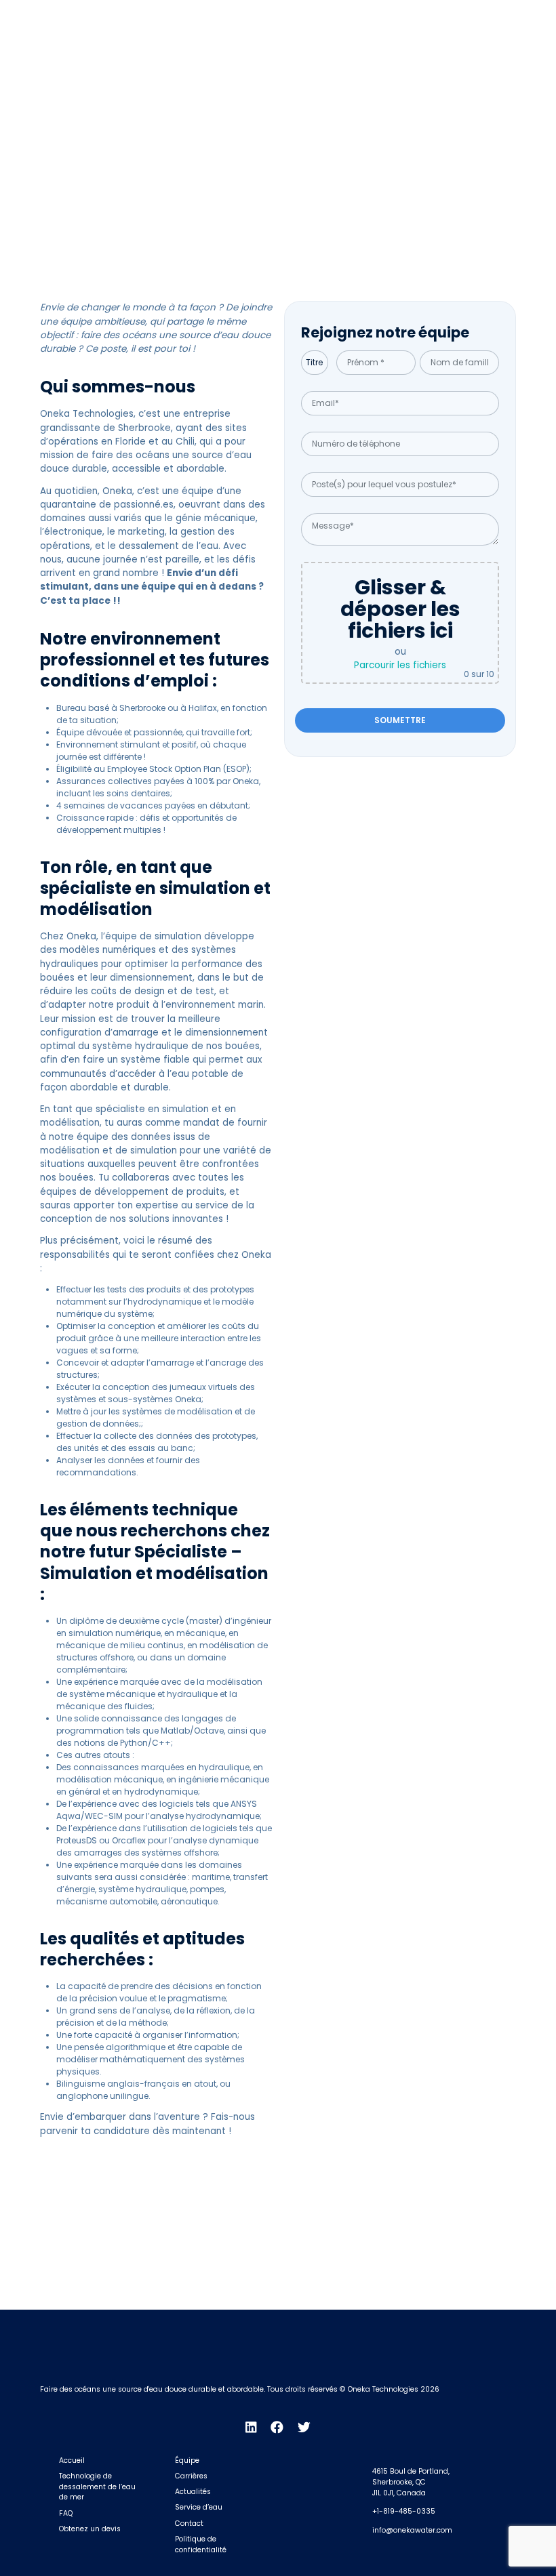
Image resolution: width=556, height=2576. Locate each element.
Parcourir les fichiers (400, 665)
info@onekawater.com (412, 2530)
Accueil (72, 2460)
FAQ (66, 2513)
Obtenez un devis (90, 2529)
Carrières (191, 2476)
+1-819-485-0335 (404, 2511)
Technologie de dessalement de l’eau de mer (97, 2487)
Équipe (187, 2460)
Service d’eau (199, 2507)
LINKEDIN (413, 15)
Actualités (193, 2492)
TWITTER (504, 15)
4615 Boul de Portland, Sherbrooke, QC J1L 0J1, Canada (411, 2482)
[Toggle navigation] (504, 47)
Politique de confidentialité (201, 2544)
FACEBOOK (457, 15)
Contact (189, 2523)
